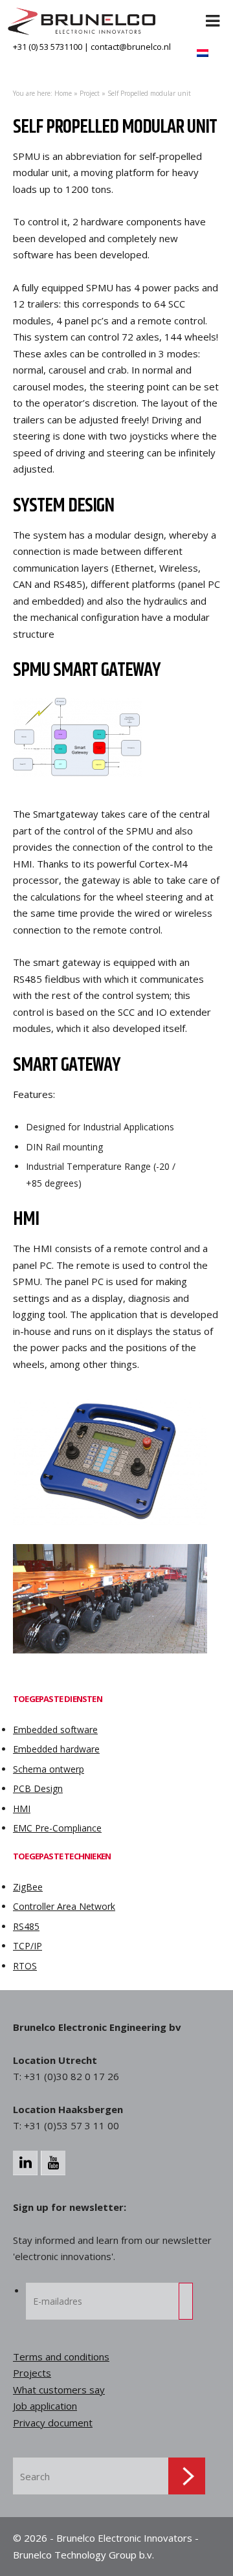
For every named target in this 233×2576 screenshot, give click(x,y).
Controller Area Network (64, 1906)
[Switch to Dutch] (203, 53)
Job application (45, 2406)
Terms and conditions (61, 2357)
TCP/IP (28, 1946)
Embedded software (55, 1730)
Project (90, 93)
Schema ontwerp (49, 1769)
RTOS (25, 1966)
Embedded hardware (56, 1749)
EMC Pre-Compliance (57, 1828)
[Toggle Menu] (213, 13)
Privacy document (53, 2423)
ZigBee (28, 1887)
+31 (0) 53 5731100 (48, 47)
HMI (22, 1809)
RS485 (26, 1926)
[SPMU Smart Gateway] (116, 741)
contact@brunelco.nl (131, 47)
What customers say (59, 2390)
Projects (32, 2373)
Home (63, 93)
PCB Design (38, 1788)
